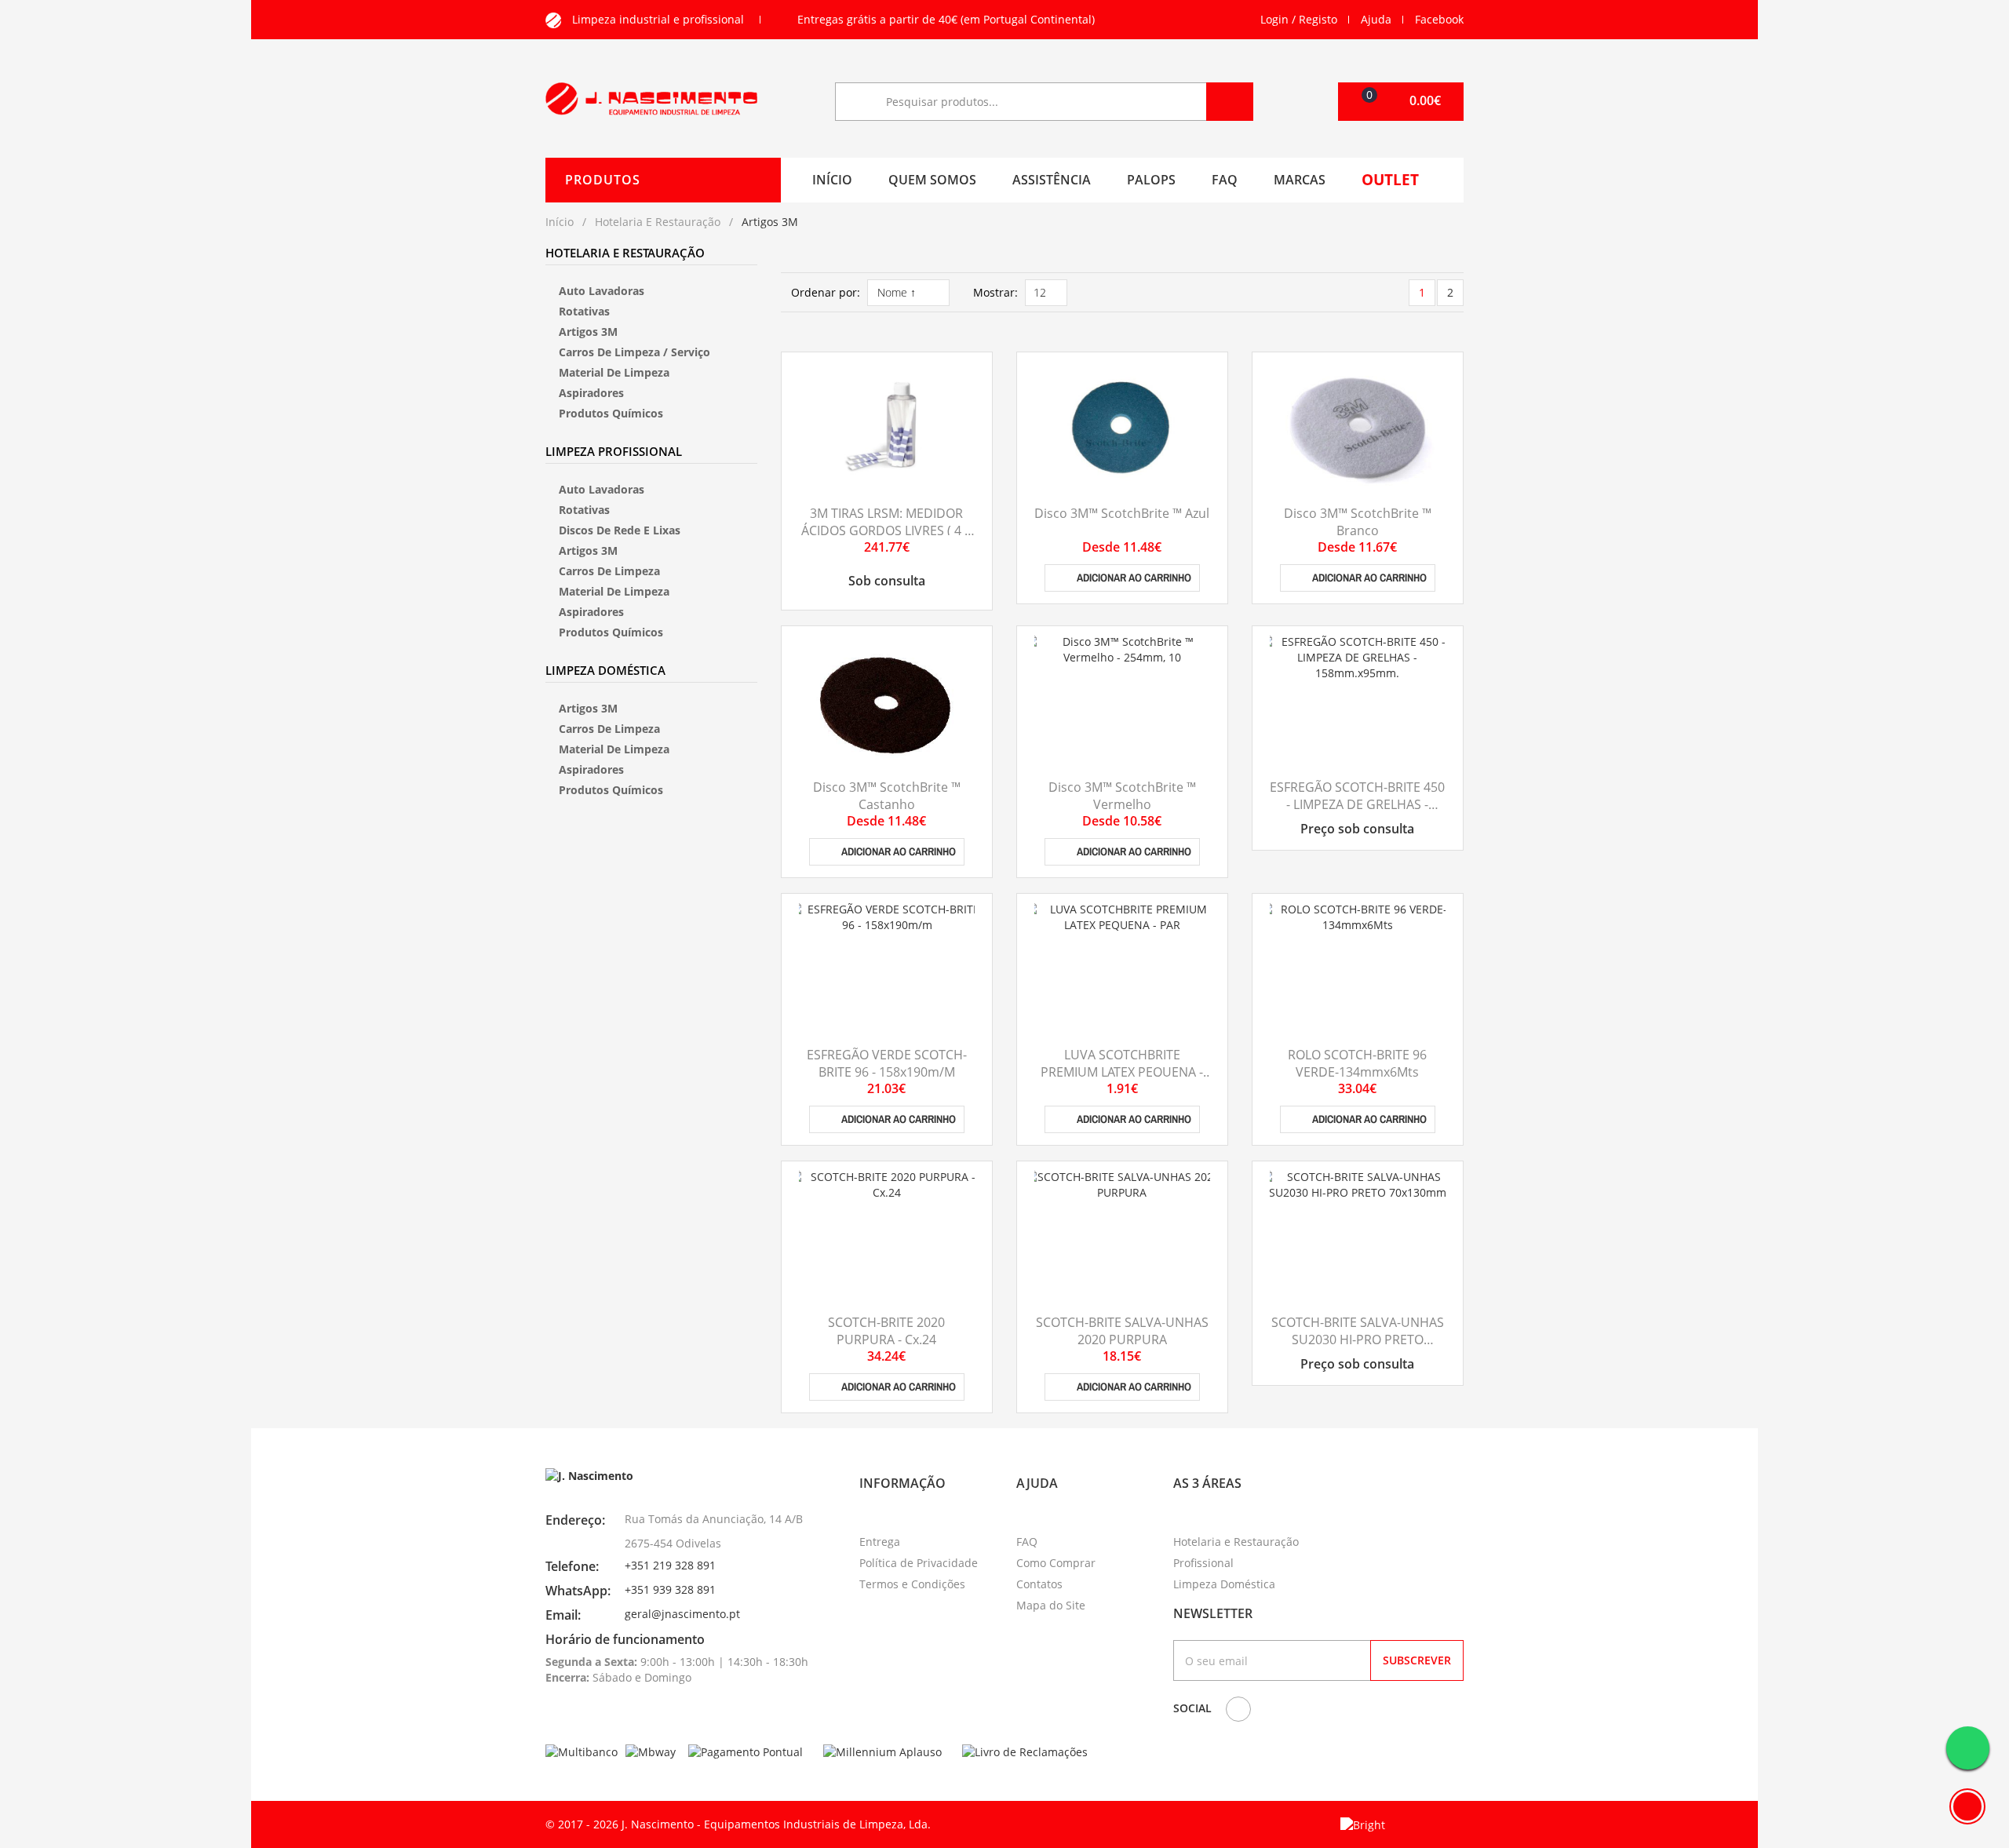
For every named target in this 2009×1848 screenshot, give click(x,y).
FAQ (1225, 180)
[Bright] (1363, 1824)
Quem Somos (932, 180)
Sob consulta (887, 581)
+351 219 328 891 (670, 1565)
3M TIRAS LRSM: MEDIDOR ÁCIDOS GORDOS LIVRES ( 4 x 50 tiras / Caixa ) (886, 531)
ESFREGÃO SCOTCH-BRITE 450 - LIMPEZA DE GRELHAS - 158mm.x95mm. (1357, 805)
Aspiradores (591, 393)
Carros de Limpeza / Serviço (634, 352)
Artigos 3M (588, 332)
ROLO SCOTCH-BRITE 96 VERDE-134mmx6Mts (1357, 1063)
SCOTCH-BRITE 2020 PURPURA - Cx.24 (886, 1331)
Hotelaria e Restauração (658, 222)
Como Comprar (1056, 1563)
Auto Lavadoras (602, 291)
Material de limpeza (614, 372)
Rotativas (584, 311)
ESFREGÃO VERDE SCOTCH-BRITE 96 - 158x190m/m (887, 1063)
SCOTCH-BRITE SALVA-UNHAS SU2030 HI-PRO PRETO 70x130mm (1358, 1340)
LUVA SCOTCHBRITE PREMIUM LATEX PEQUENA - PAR (1122, 1072)
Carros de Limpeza (609, 571)
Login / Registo (1299, 19)
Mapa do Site (1051, 1605)
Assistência (1052, 180)
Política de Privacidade (919, 1563)
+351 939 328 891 (670, 1589)
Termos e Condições (912, 1584)
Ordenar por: (826, 292)
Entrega (880, 1542)
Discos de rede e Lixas (620, 530)
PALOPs (1151, 180)
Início (832, 180)
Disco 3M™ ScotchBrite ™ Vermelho (1122, 796)
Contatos (1039, 1584)
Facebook (1439, 19)
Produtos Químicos (611, 413)
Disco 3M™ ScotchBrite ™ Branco (1358, 522)
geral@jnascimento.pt (682, 1614)
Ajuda (1376, 19)
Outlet (1390, 180)
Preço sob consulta (1357, 829)
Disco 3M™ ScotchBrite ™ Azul (1122, 513)
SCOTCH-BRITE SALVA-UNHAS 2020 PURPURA (1122, 1331)
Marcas (1300, 180)
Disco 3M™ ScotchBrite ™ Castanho (887, 796)
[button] (1401, 102)
